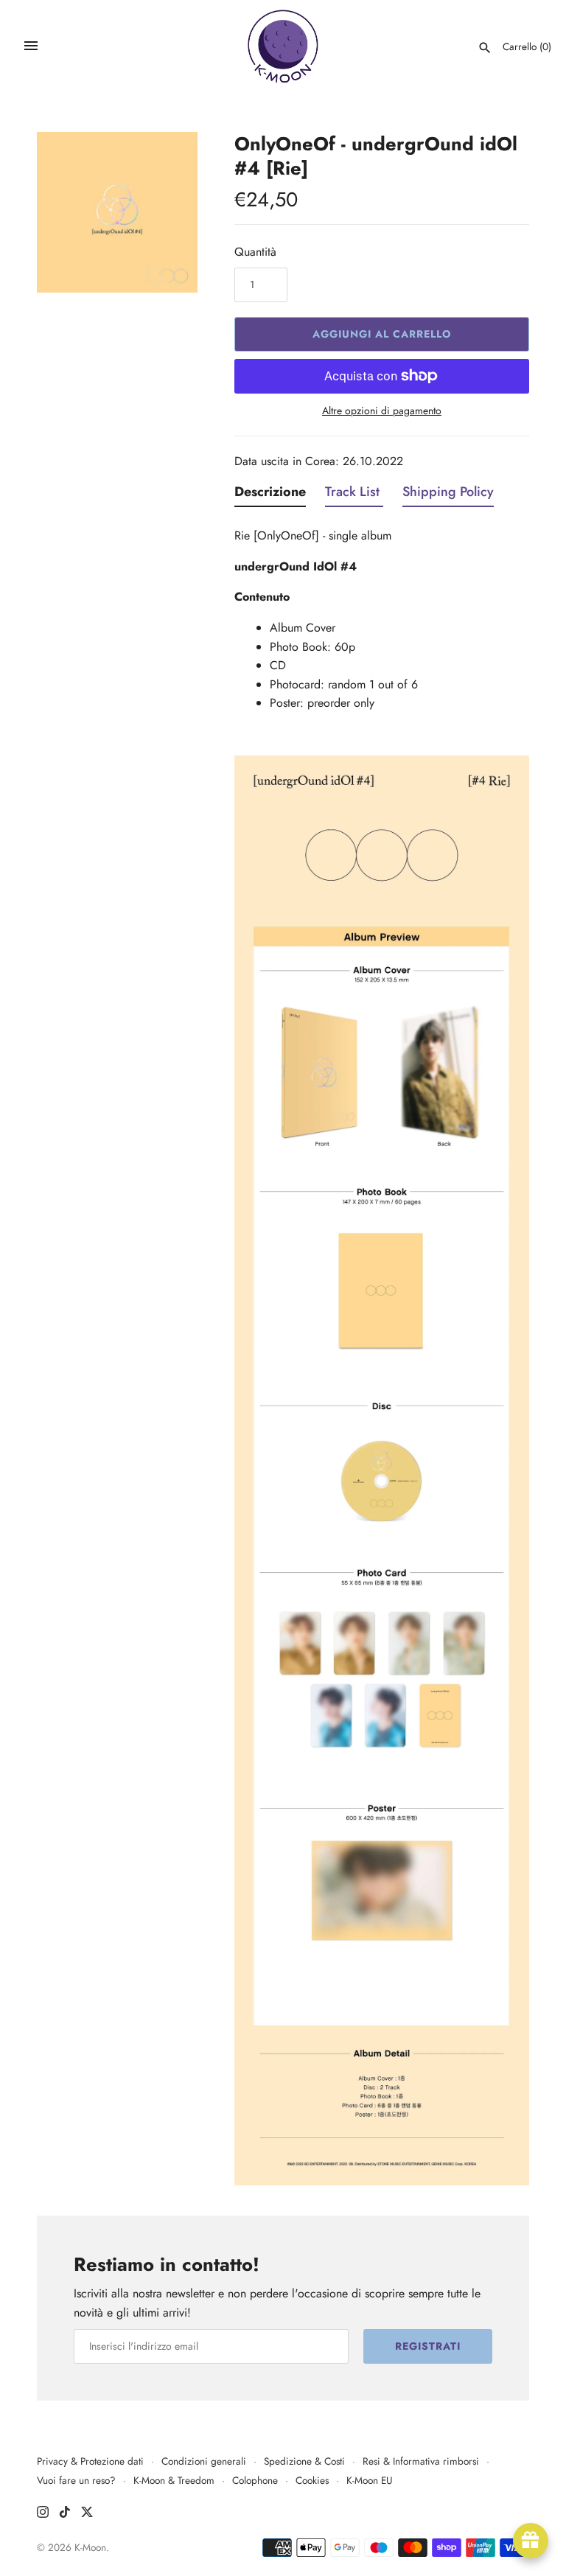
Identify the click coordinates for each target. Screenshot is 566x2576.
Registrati (428, 2346)
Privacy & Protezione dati (90, 2461)
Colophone (255, 2480)
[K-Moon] (283, 46)
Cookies (312, 2480)
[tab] (270, 495)
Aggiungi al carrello (382, 334)
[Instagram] (43, 2514)
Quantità (255, 252)
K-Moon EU (370, 2480)
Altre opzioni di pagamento (382, 411)
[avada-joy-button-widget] (531, 2541)
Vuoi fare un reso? (76, 2480)
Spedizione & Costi (304, 2461)
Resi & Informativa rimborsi (421, 2461)
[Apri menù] (31, 46)
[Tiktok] (65, 2514)
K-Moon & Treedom (174, 2480)
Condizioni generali (204, 2461)
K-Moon (90, 2547)
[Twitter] (87, 2514)
